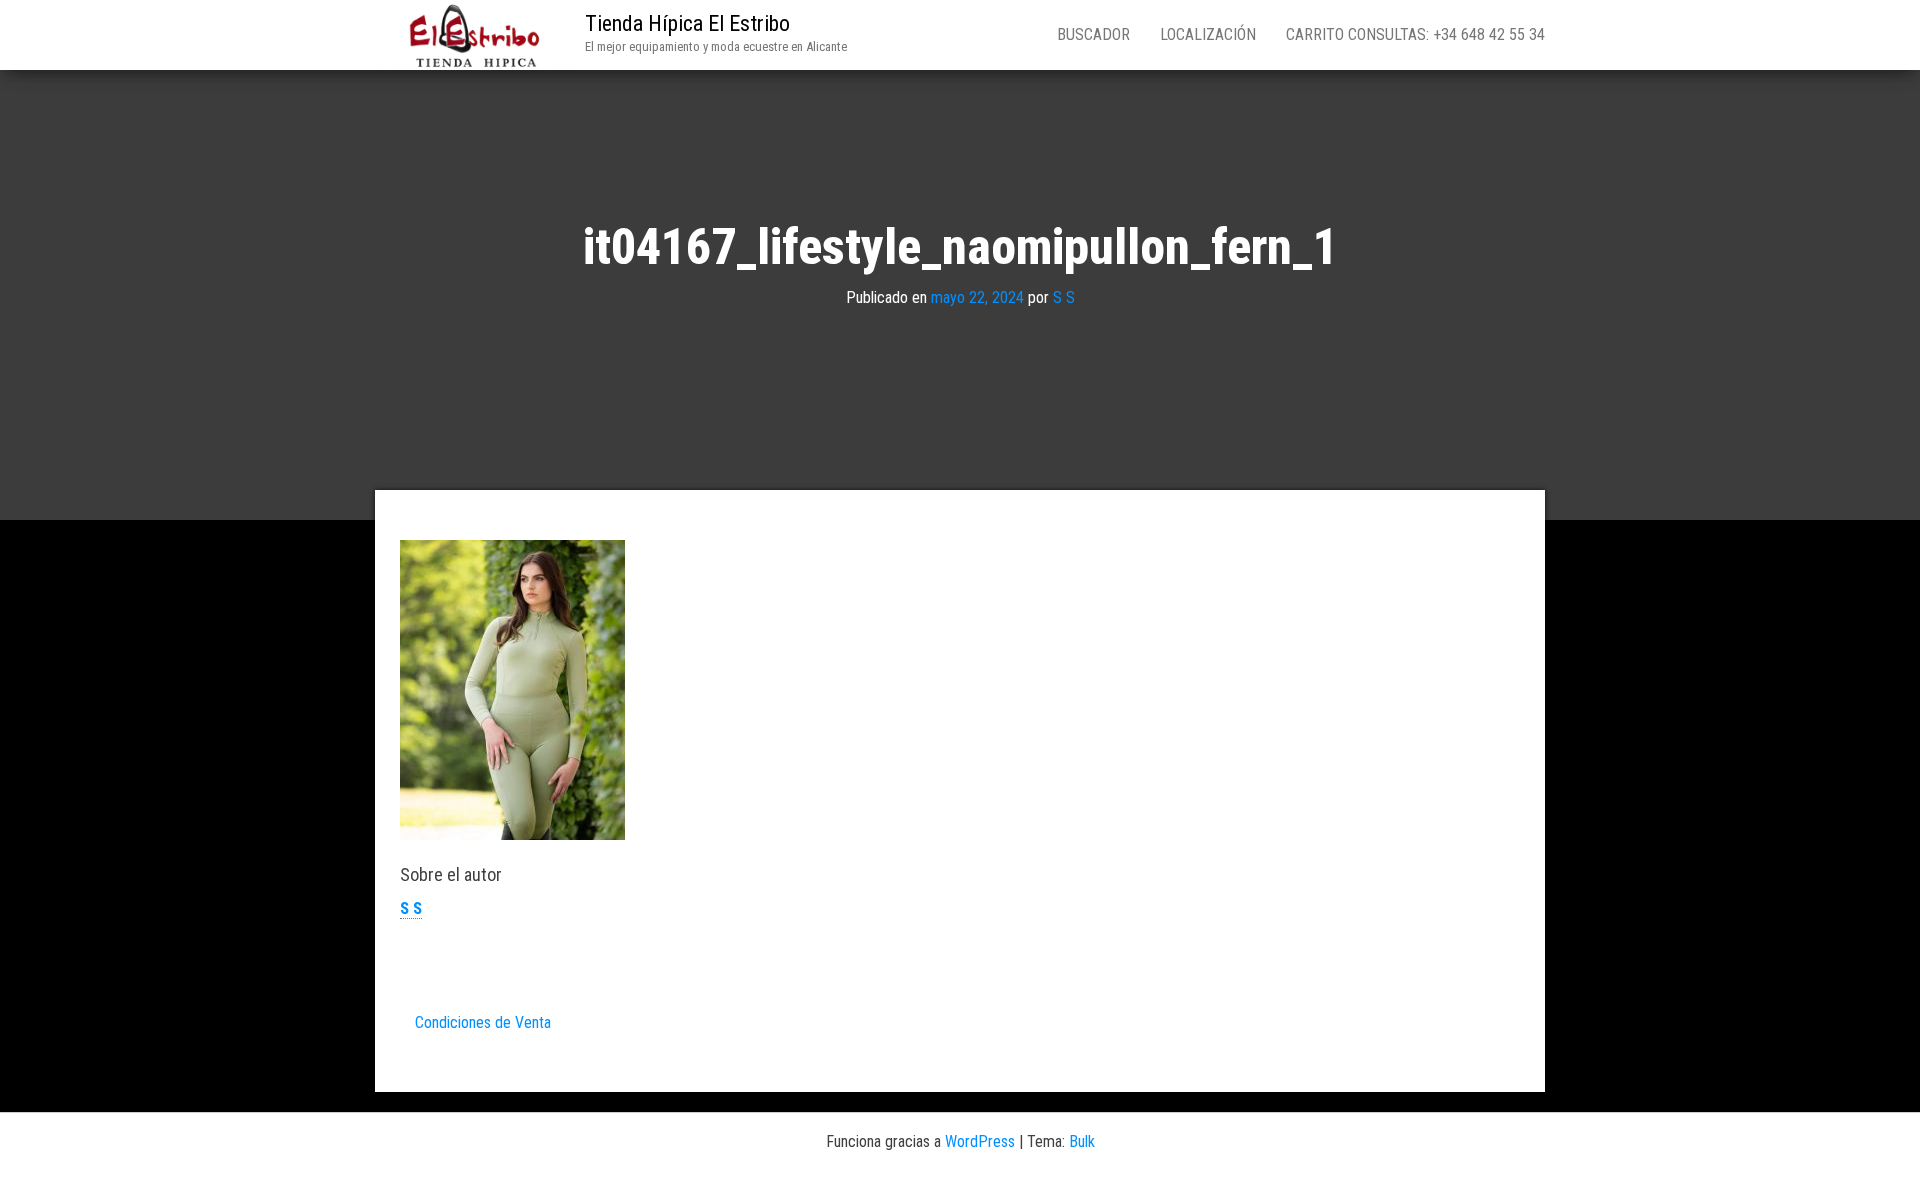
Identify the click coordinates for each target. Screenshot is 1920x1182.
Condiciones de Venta (483, 1022)
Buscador (1093, 34)
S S (1064, 297)
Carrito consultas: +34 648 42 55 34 (1415, 34)
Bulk (1082, 1141)
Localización (1208, 34)
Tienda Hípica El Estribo (687, 23)
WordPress (980, 1141)
